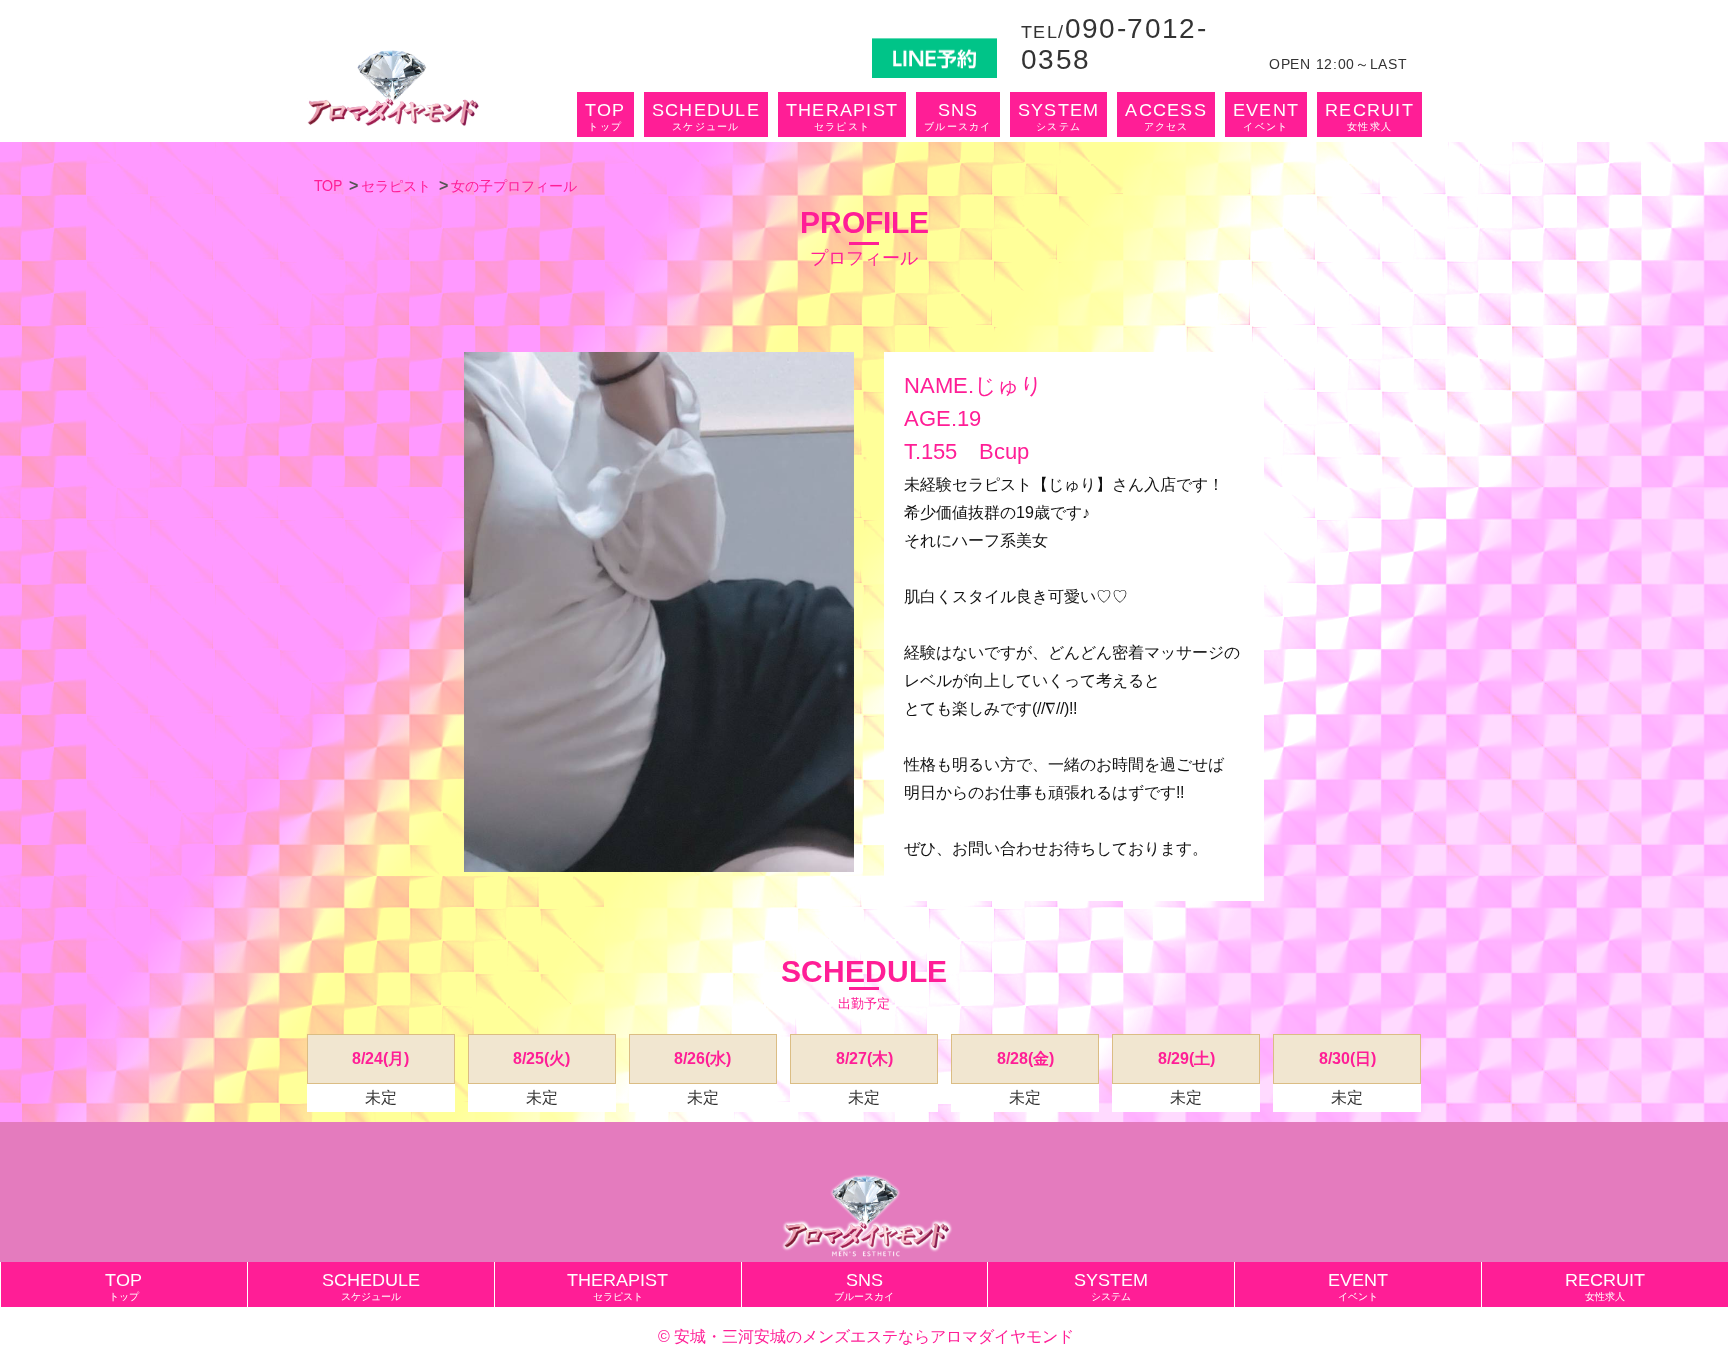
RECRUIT (1369, 116)
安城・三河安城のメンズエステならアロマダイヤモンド (874, 1336)
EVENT (1266, 116)
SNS (958, 116)
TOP (605, 116)
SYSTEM (1059, 116)
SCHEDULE (706, 116)
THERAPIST (842, 116)
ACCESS (1166, 116)
